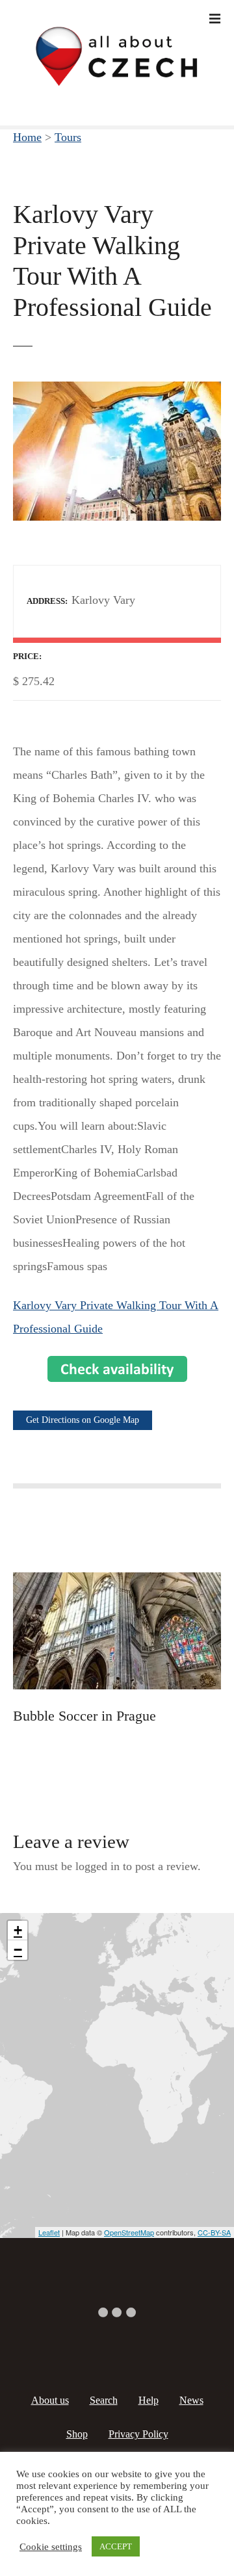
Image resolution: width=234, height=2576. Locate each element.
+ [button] (18, 1930)
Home (27, 137)
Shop (77, 2434)
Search (104, 2400)
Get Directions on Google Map (83, 1420)
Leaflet (49, 2232)
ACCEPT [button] (116, 2546)
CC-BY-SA (214, 2232)
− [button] (18, 1950)
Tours (68, 137)
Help (149, 2400)
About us (50, 2400)
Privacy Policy (138, 2434)
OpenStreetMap (129, 2232)
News (191, 2400)
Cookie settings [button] (51, 2547)
